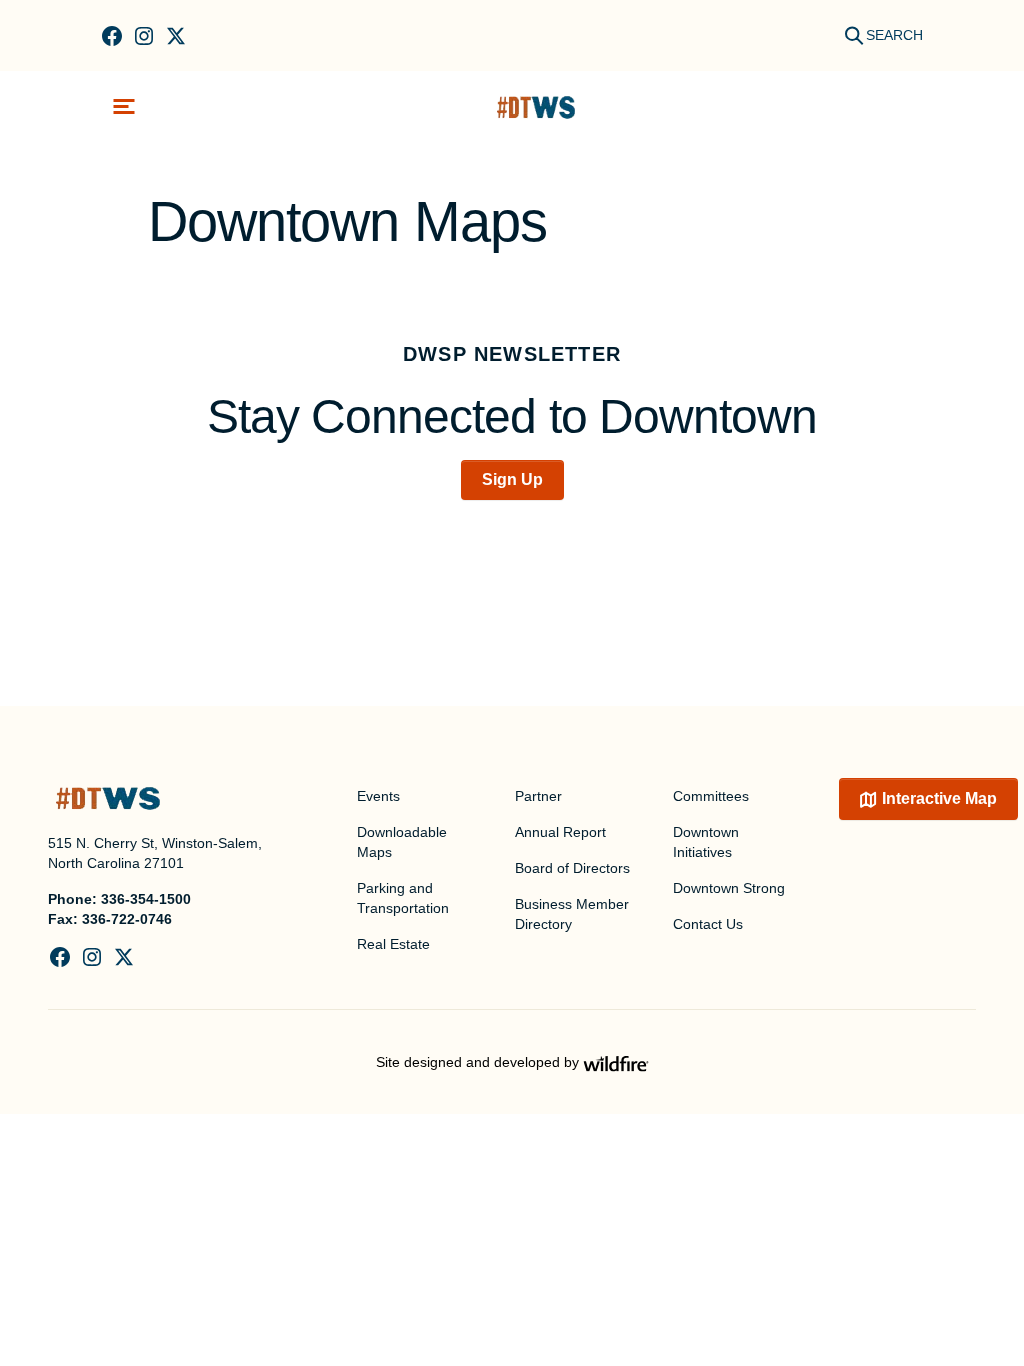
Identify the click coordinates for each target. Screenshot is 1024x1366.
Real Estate (393, 944)
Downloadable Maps (402, 842)
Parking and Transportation (403, 898)
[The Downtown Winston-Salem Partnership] (536, 106)
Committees (711, 796)
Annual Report (560, 832)
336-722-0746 (127, 919)
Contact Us (708, 924)
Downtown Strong (729, 888)
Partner (538, 796)
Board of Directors (572, 868)
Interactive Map (939, 798)
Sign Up (512, 479)
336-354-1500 (146, 899)
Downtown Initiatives (706, 842)
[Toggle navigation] (124, 106)
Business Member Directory (572, 914)
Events (378, 796)
